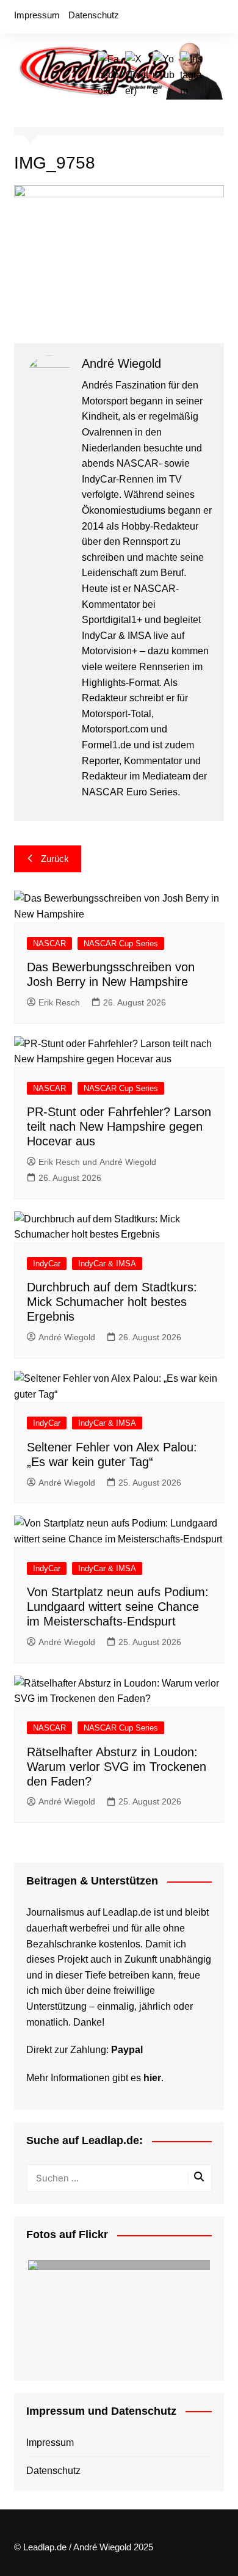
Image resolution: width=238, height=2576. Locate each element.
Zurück (55, 859)
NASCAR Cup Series (121, 943)
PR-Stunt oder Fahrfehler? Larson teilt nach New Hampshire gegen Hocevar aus (119, 1126)
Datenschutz (94, 15)
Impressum (37, 15)
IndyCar (47, 1264)
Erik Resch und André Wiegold (97, 1162)
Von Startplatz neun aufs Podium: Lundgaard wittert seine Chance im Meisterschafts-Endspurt (118, 1607)
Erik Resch (59, 1002)
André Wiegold (67, 1337)
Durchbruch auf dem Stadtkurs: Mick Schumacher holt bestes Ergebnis (112, 1302)
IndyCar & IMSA (107, 1264)
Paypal (127, 2050)
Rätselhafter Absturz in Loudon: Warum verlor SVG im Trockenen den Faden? (117, 1767)
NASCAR (49, 943)
